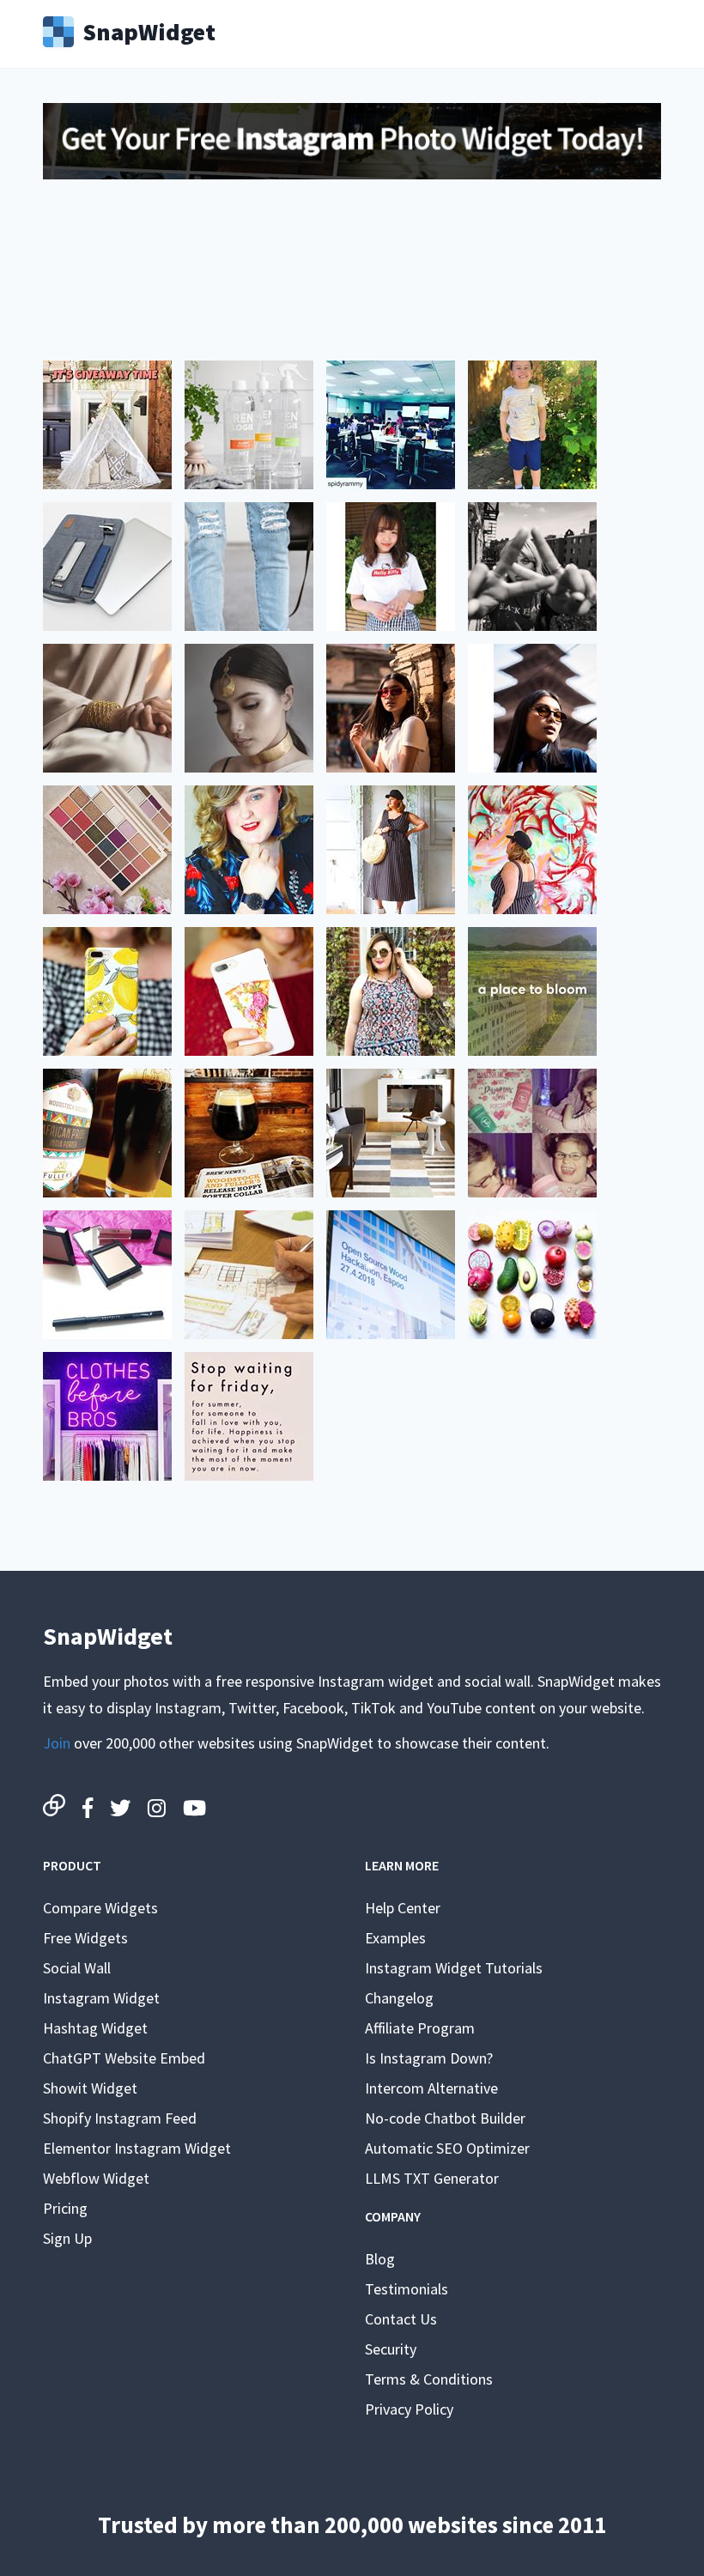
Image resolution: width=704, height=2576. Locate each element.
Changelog (399, 1998)
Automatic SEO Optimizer (447, 2148)
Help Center (403, 1908)
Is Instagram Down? (429, 2058)
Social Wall (77, 1968)
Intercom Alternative (431, 2088)
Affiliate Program (420, 2028)
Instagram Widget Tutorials (454, 1968)
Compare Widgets (100, 1908)
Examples (395, 1938)
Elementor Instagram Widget (137, 2148)
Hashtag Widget (95, 2028)
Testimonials (407, 2289)
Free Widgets (85, 1938)
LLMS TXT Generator (432, 2178)
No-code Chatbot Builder (445, 2118)
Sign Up (67, 2238)
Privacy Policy (409, 2409)
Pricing (65, 2208)
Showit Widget (90, 2088)
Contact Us (401, 2319)
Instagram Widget (101, 1998)
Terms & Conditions (429, 2379)
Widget (149, 30)
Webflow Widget (96, 2178)
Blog (380, 2259)
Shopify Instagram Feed (120, 2118)
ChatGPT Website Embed (124, 2058)
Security (391, 2349)
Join (57, 1743)
